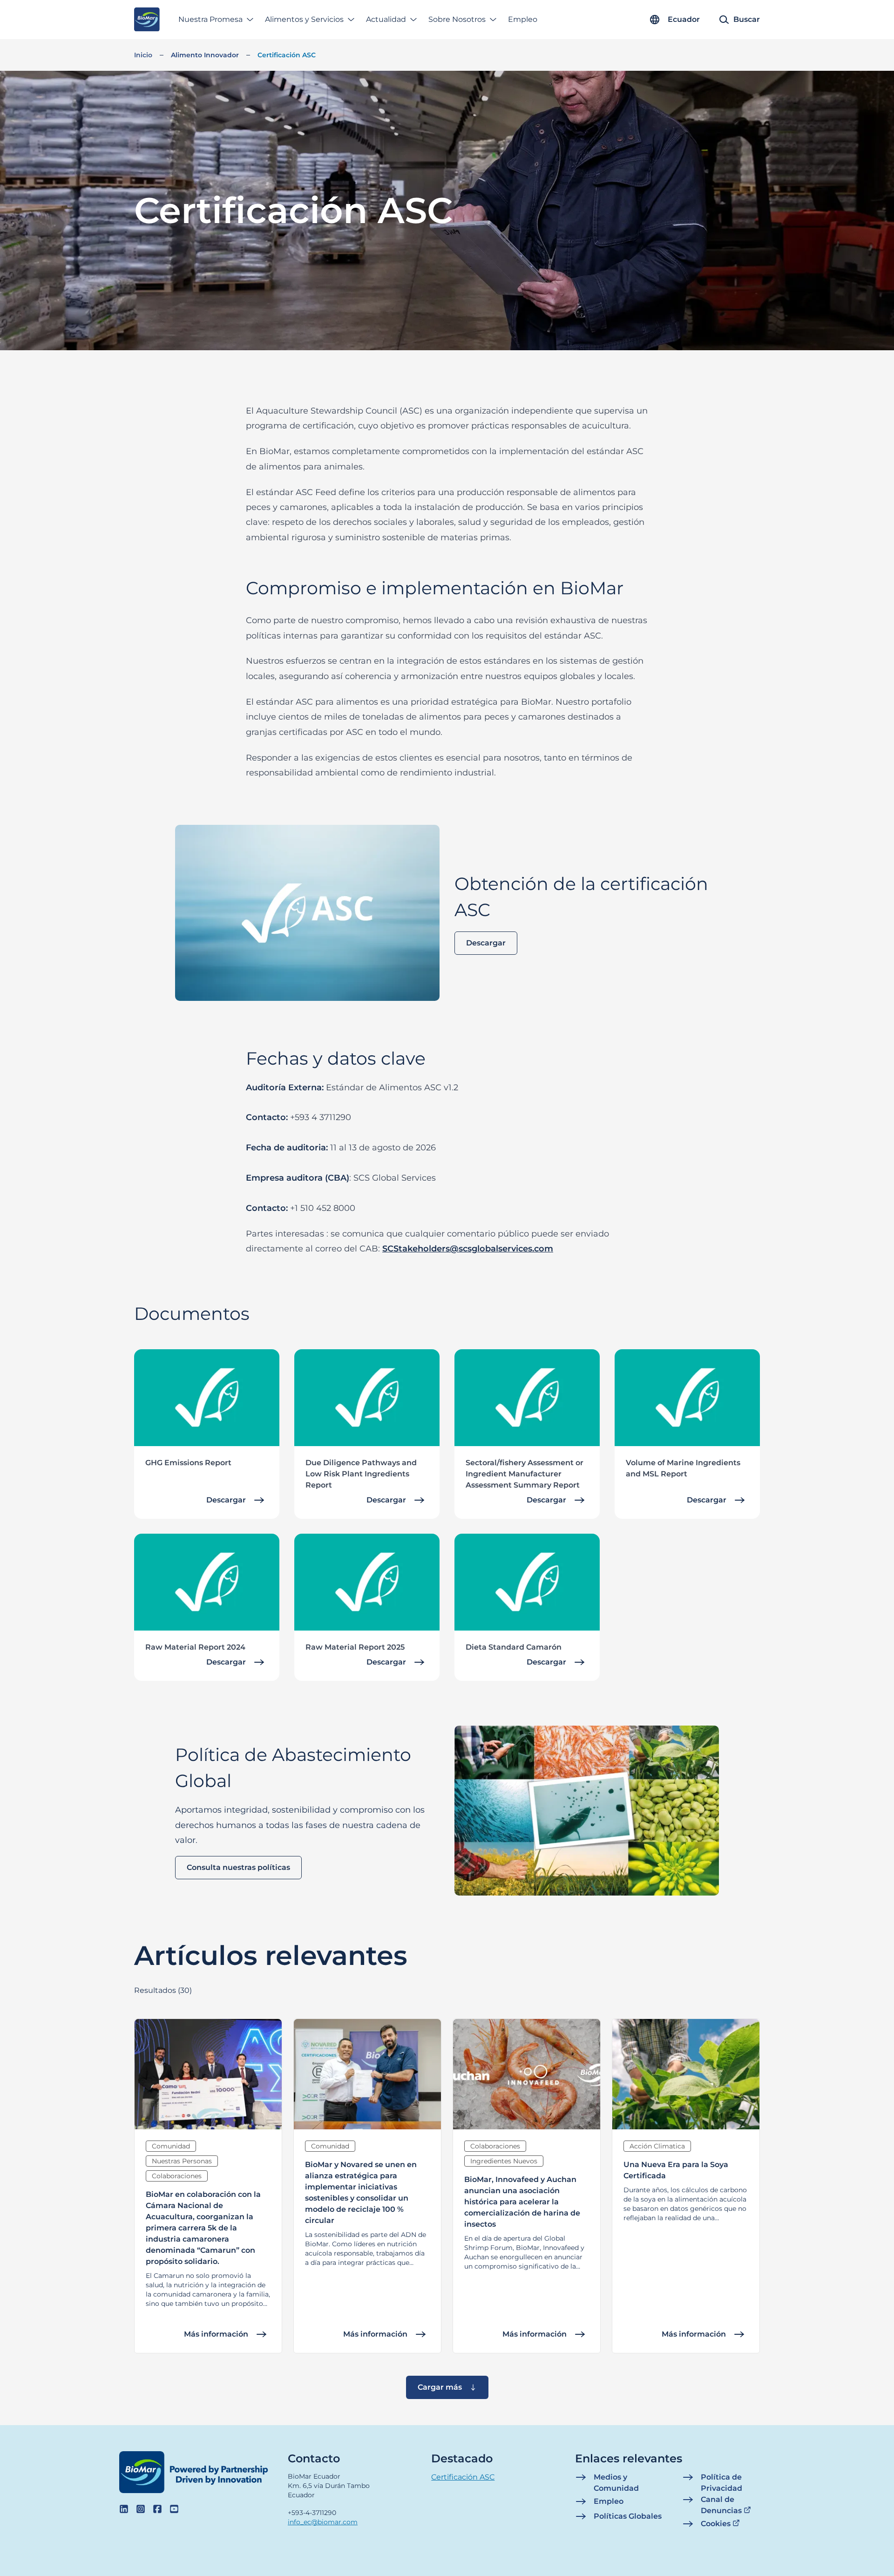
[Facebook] (157, 2509)
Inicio (143, 55)
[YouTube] (174, 2509)
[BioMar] (147, 20)
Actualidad (386, 19)
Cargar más (440, 2387)
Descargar (486, 943)
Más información (216, 2334)
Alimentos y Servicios (304, 19)
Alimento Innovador (205, 55)
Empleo (523, 19)
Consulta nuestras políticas (238, 1867)
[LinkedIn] (124, 2509)
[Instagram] (141, 2509)
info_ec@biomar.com (323, 2522)
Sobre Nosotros (457, 19)
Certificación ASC (287, 55)
